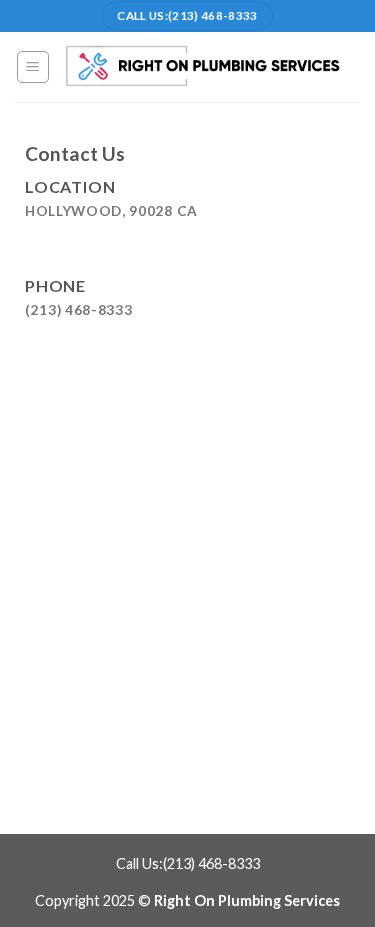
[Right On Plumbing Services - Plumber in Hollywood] (205, 66)
